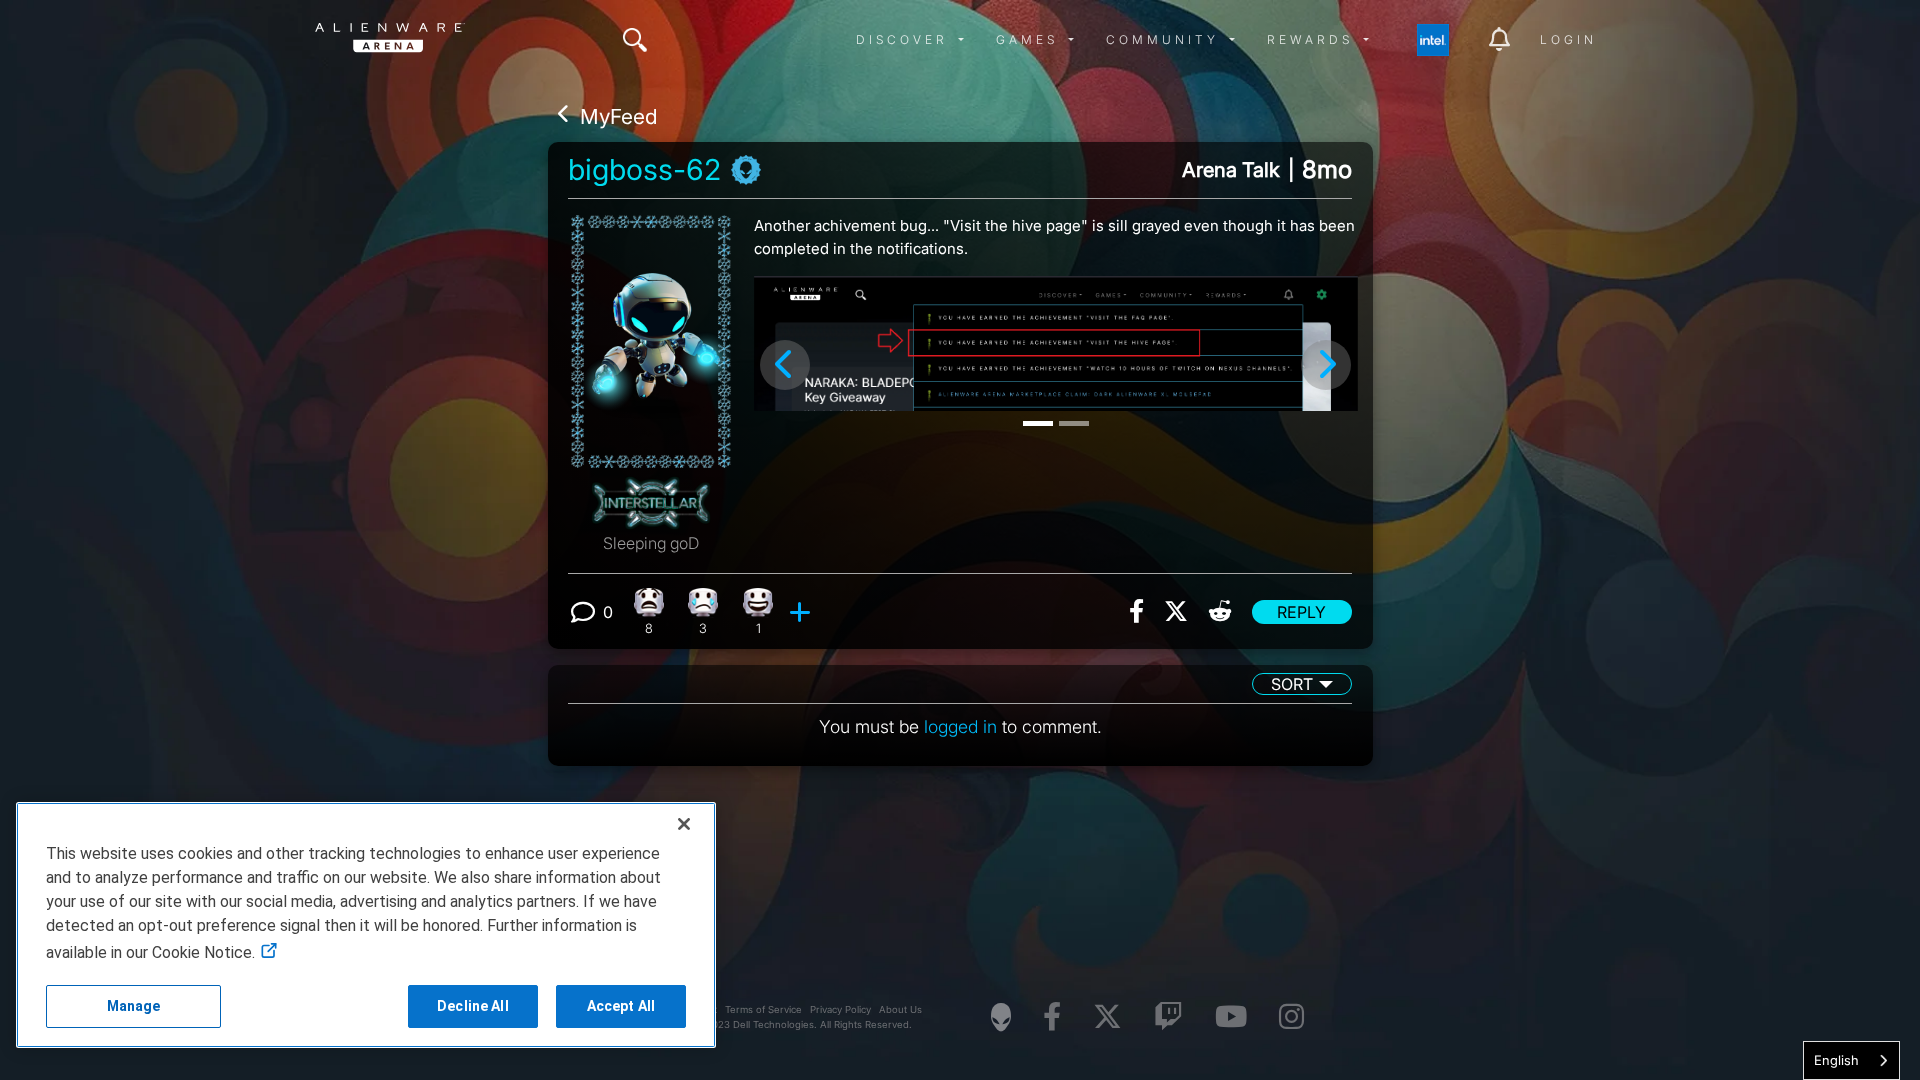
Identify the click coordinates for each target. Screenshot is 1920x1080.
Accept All (621, 1006)
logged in (960, 726)
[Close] (684, 824)
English (1836, 1060)
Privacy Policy (840, 1009)
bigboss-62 (644, 170)
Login (1568, 39)
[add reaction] (802, 612)
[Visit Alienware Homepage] (1001, 1017)
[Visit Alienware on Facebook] (1052, 1017)
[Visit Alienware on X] (1107, 1017)
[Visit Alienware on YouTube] (1231, 1017)
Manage (134, 1006)
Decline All (473, 1006)
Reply (1301, 612)
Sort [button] (1292, 684)
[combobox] (1851, 1060)
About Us (900, 1009)
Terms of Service (763, 1009)
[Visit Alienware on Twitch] (1168, 1017)
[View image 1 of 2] (1056, 343)
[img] (635, 40)
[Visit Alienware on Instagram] (1291, 1017)
